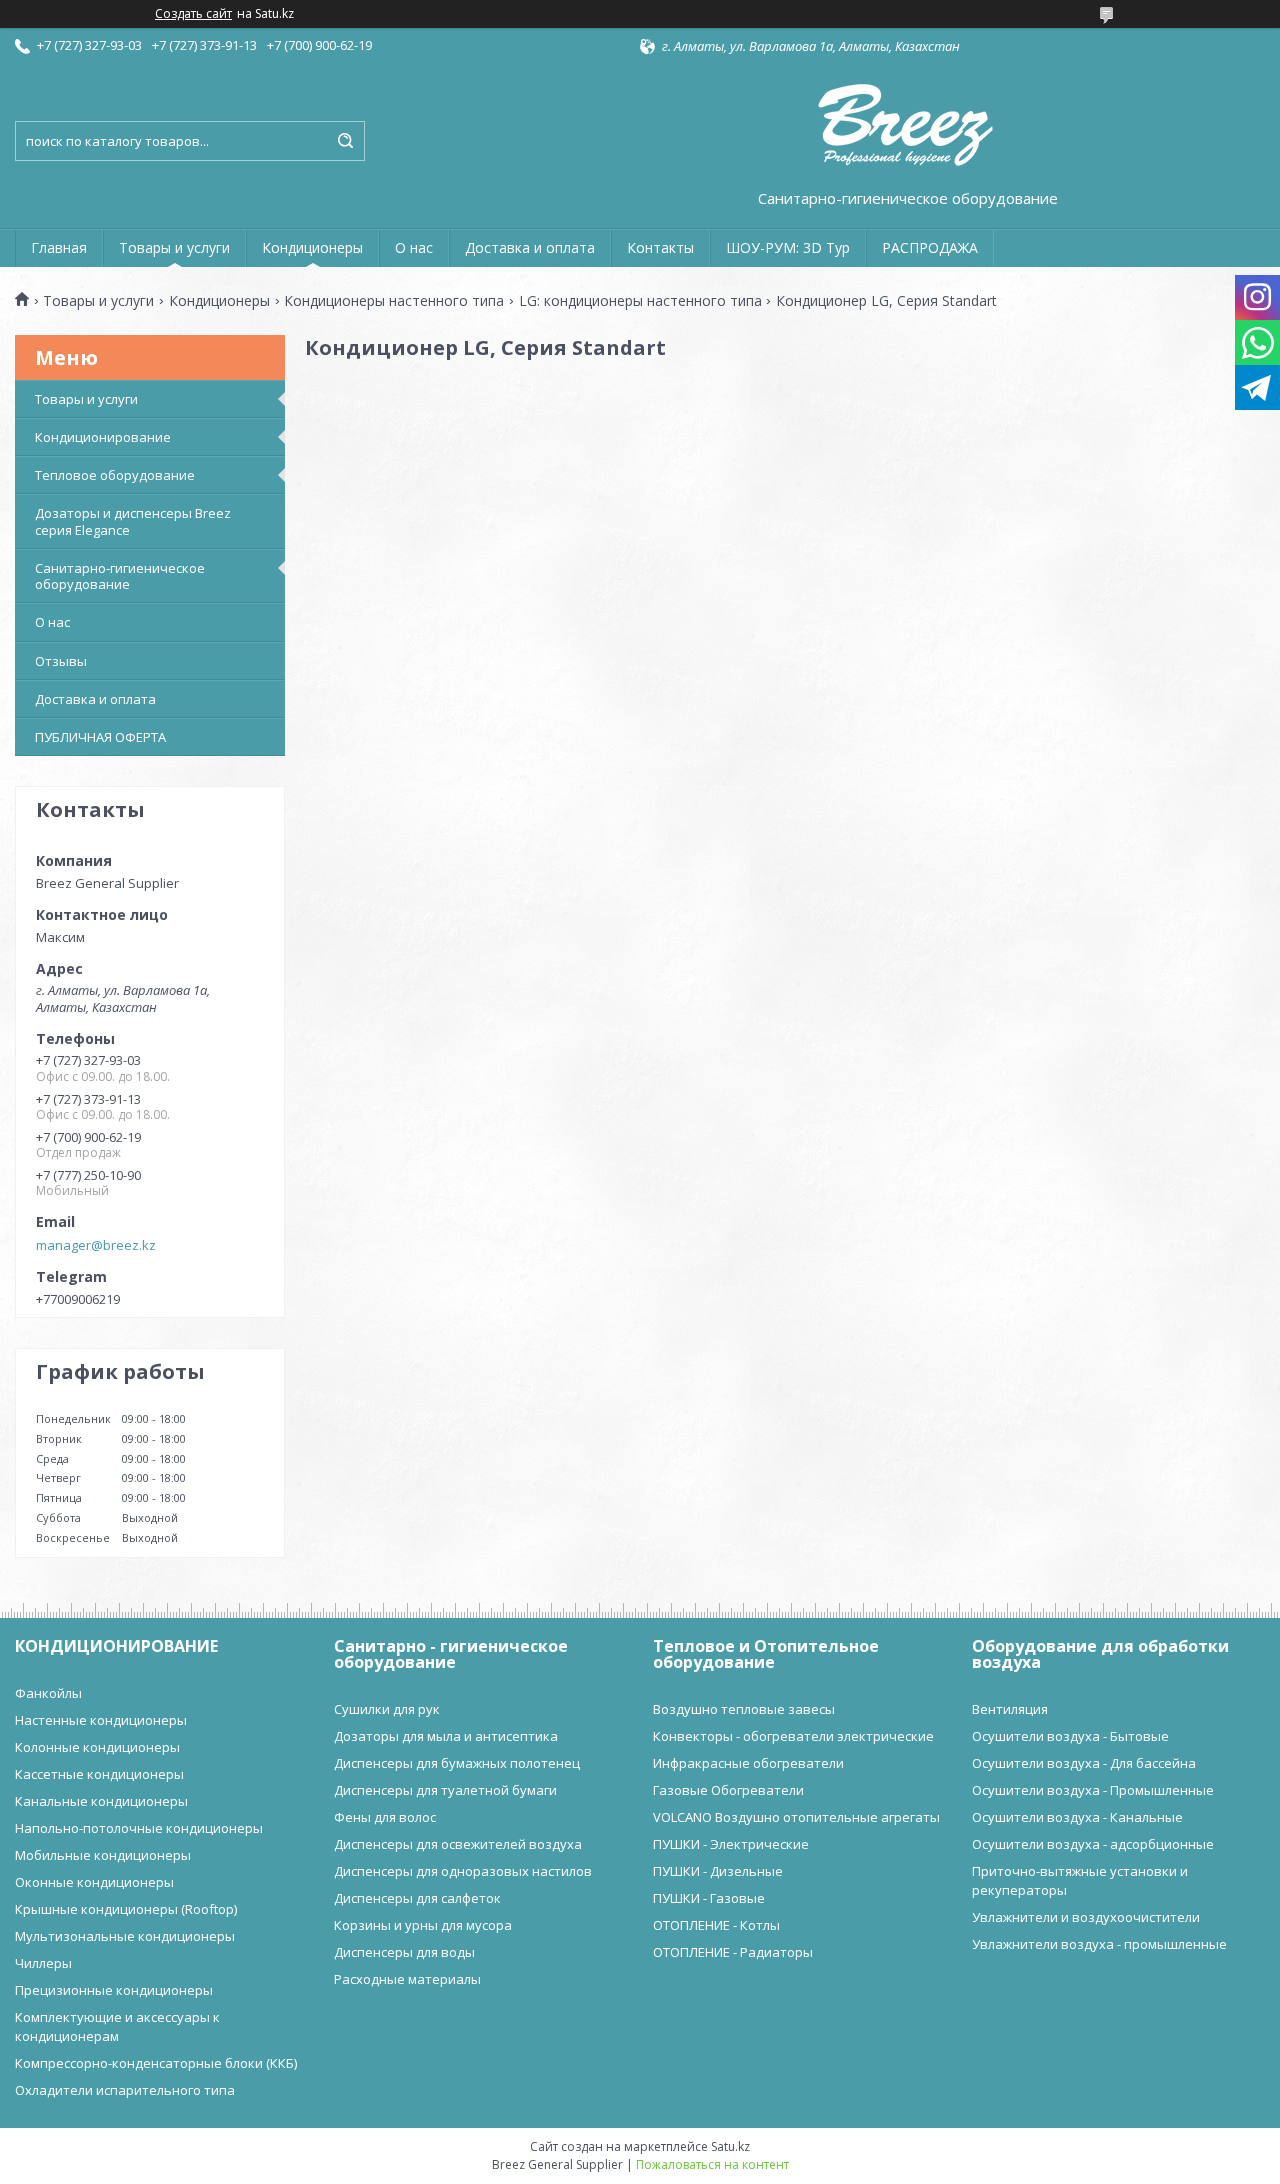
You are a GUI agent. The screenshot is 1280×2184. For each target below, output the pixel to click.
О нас (414, 247)
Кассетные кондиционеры (99, 1774)
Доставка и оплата (530, 247)
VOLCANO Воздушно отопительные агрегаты (796, 1817)
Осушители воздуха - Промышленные (1093, 1790)
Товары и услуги (174, 247)
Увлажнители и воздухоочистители (1086, 1917)
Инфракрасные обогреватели (748, 1763)
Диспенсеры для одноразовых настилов (463, 1871)
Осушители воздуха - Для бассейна (1084, 1763)
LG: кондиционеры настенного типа (640, 301)
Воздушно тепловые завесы (744, 1709)
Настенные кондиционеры (101, 1720)
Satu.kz (730, 2146)
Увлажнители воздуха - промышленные (1099, 1944)
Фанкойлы (48, 1693)
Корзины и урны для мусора (423, 1925)
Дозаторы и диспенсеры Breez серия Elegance (133, 521)
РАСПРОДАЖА (930, 247)
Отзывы (61, 661)
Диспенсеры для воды (404, 1952)
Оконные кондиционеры (94, 1882)
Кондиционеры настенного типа (394, 301)
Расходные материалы (407, 1979)
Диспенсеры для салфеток (417, 1898)
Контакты (660, 247)
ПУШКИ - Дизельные (718, 1871)
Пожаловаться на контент (712, 2164)
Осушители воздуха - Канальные (1077, 1817)
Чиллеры (43, 1963)
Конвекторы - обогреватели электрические (793, 1736)
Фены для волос (385, 1817)
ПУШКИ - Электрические (731, 1844)
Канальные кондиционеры (101, 1801)
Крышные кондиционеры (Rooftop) (126, 1909)
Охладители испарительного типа (125, 2090)
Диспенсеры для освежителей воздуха (458, 1844)
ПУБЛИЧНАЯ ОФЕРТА (100, 737)
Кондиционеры (312, 247)
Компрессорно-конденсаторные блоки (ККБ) (156, 2063)
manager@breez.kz (96, 1245)
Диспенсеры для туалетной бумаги (445, 1790)
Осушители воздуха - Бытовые (1070, 1736)
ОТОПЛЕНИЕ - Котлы (716, 1925)
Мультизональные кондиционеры (125, 1936)
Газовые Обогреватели (728, 1790)
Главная (59, 247)
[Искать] (345, 141)
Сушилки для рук (387, 1709)
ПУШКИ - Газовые (709, 1898)
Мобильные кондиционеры (103, 1855)
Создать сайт (193, 14)
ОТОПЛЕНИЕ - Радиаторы (733, 1952)
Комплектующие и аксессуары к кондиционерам (117, 2026)
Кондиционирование (103, 437)
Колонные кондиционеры (97, 1747)
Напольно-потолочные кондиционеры (139, 1828)
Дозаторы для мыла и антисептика (446, 1736)
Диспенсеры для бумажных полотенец (457, 1763)
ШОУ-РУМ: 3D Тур (788, 247)
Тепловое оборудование (115, 475)
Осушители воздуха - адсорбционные (1093, 1844)
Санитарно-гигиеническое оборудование (120, 576)
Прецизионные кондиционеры (114, 1990)
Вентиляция (1010, 1709)
